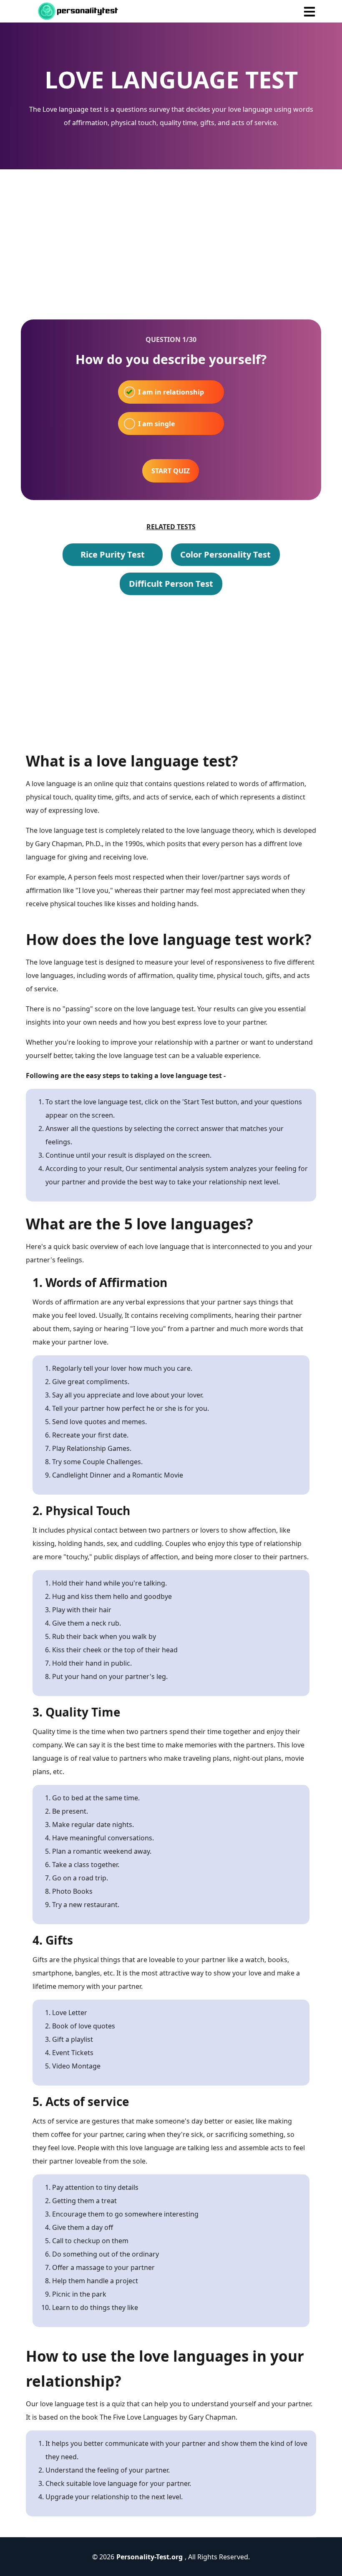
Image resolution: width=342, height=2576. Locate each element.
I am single (156, 424)
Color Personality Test (225, 554)
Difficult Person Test (171, 584)
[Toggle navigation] (309, 11)
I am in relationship (171, 392)
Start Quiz (171, 471)
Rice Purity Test (113, 554)
